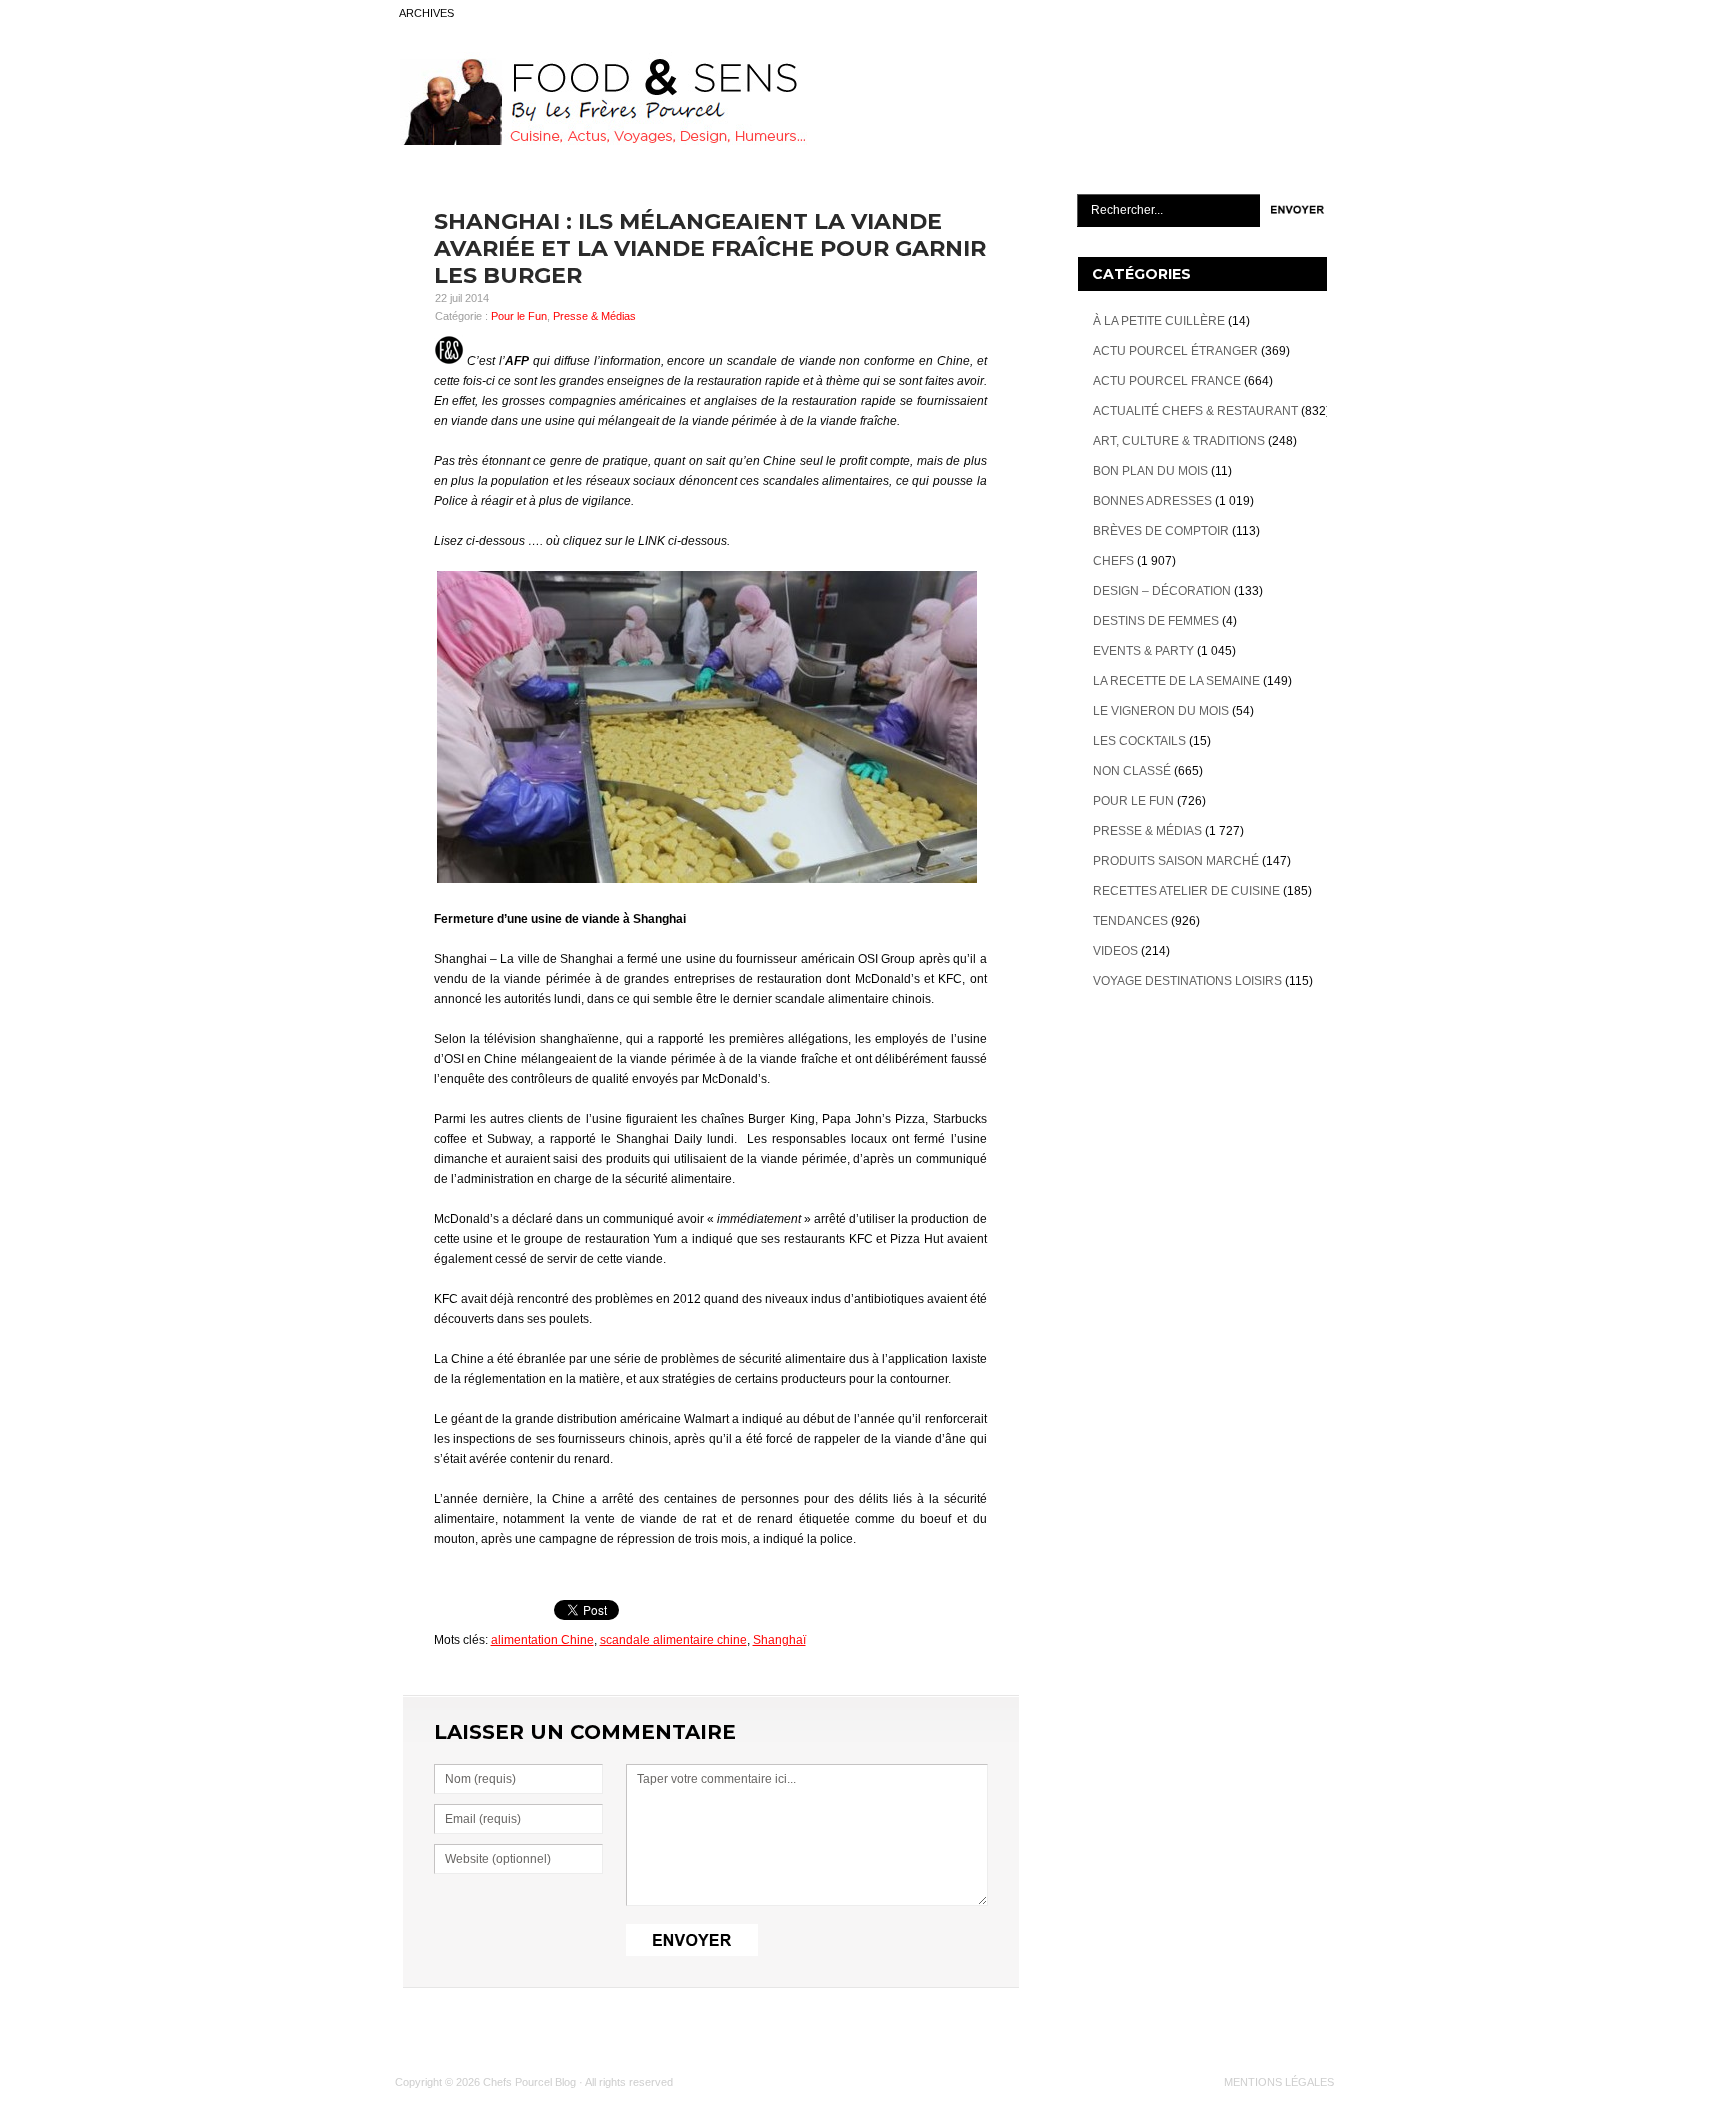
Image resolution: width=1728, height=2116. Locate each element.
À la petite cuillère (1159, 321)
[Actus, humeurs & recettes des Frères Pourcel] (601, 141)
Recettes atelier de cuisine (1186, 891)
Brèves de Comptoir (1161, 531)
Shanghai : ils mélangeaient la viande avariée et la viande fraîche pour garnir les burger (710, 248)
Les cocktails (1139, 741)
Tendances (1130, 921)
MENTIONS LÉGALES (1279, 2082)
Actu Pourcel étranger (1175, 351)
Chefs (1113, 561)
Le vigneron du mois (1161, 711)
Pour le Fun (519, 316)
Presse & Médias (594, 316)
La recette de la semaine (1176, 681)
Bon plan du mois (1150, 471)
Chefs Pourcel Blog (529, 2082)
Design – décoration (1162, 591)
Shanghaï (779, 1640)
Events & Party (1143, 651)
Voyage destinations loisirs (1187, 981)
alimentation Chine (542, 1640)
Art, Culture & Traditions (1179, 441)
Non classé (1132, 771)
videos (1115, 951)
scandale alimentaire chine (673, 1640)
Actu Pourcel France (1167, 381)
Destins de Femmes (1156, 621)
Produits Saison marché (1176, 861)
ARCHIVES (426, 13)
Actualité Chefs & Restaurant (1195, 411)
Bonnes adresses (1152, 501)
